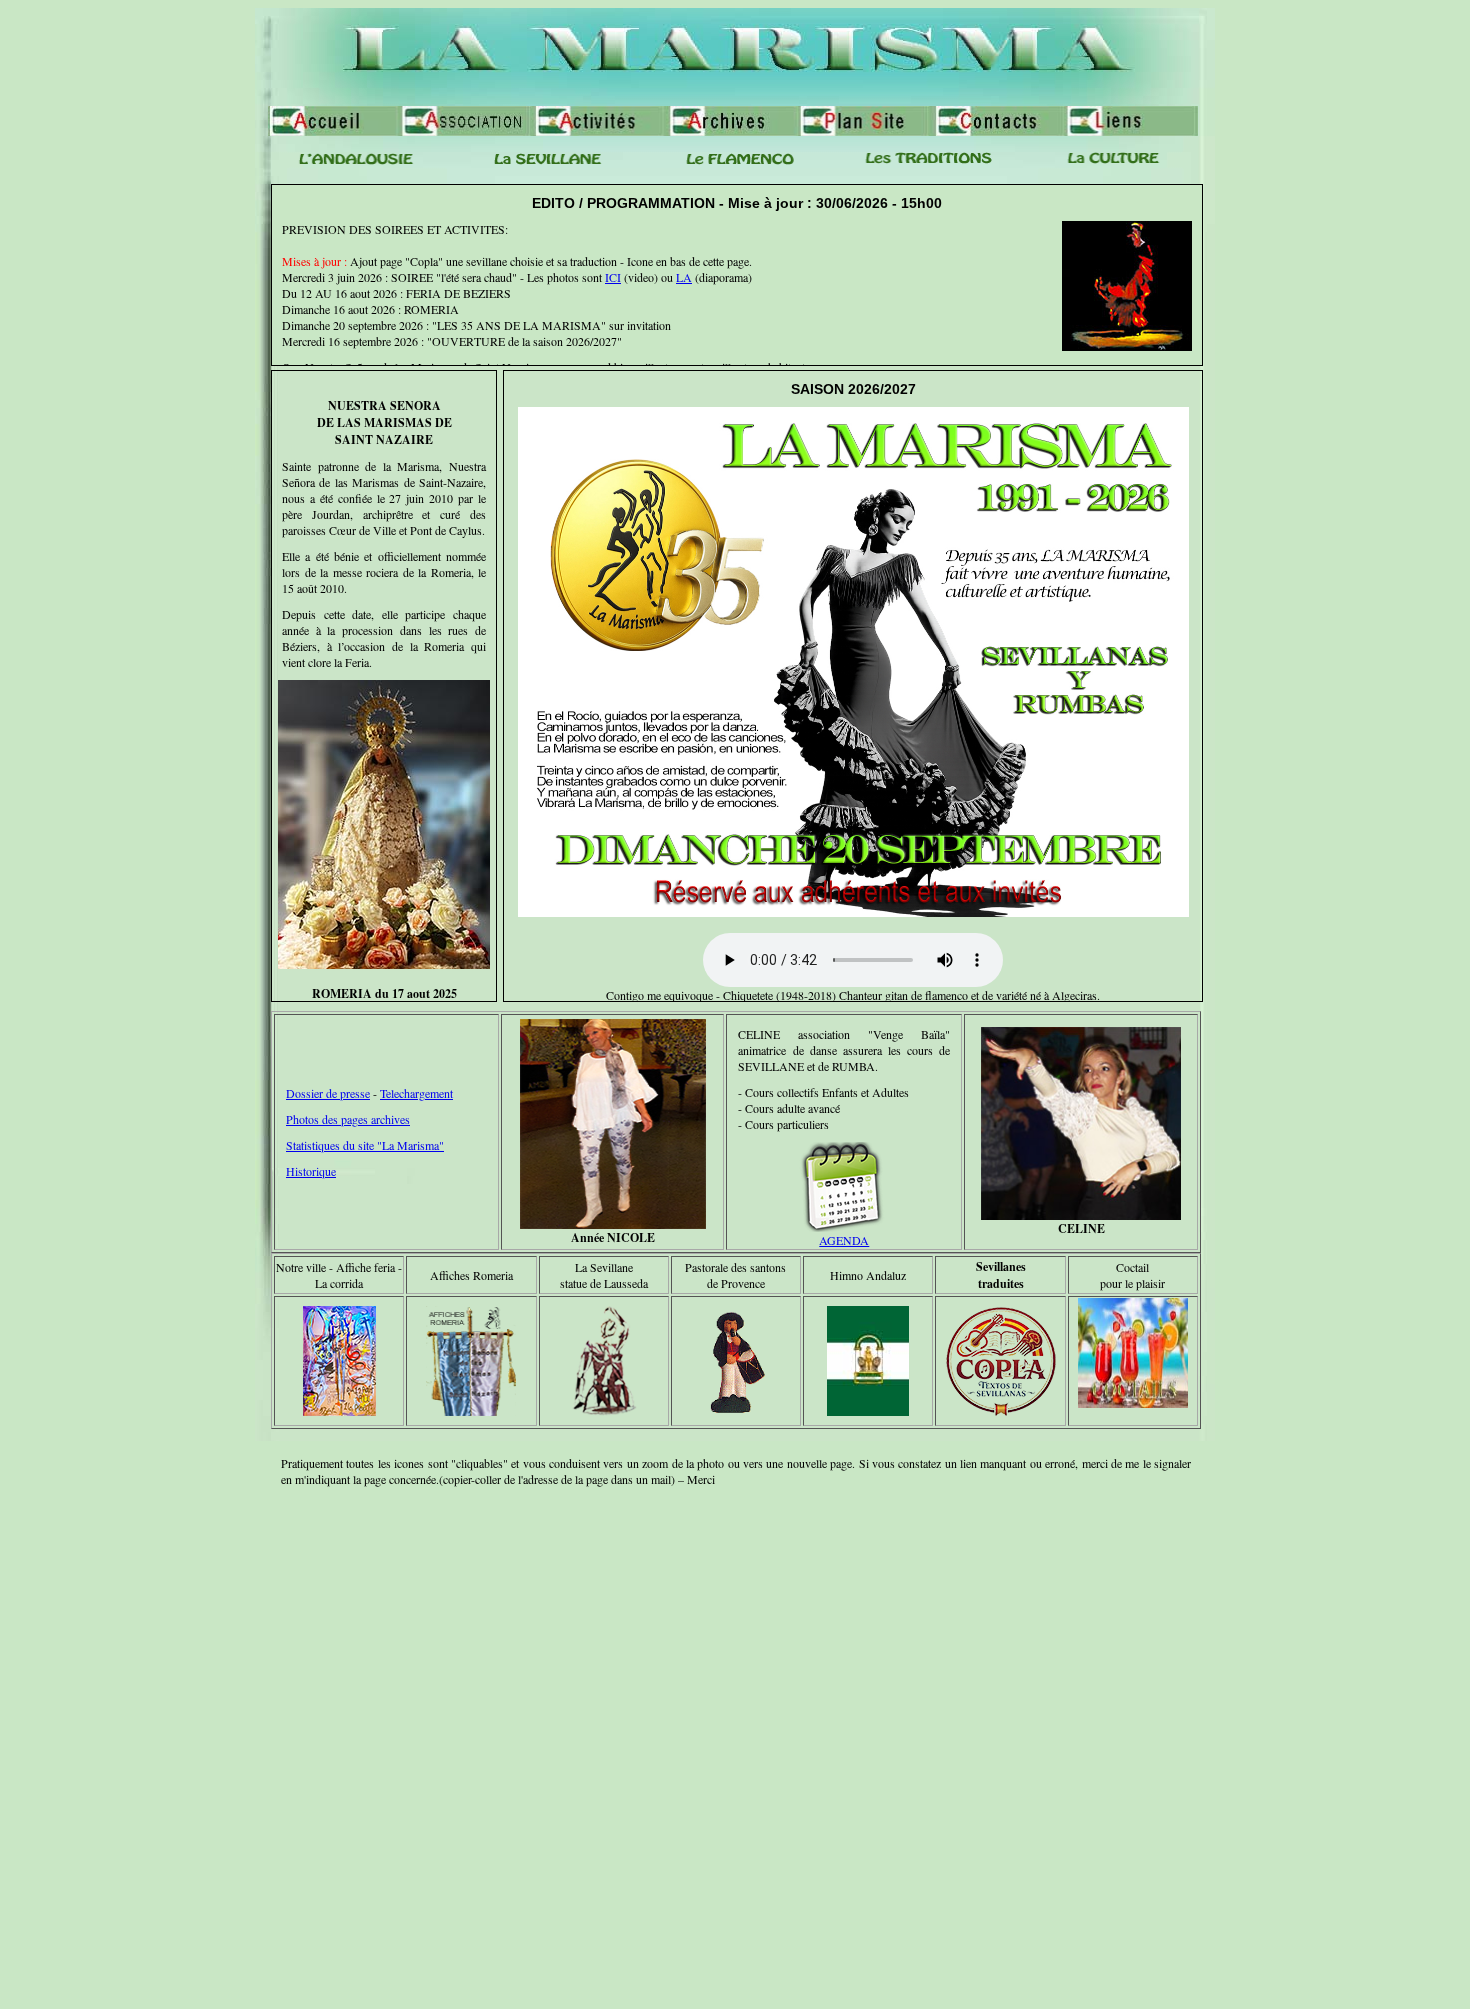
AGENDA (844, 1240)
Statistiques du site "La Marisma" (365, 1145)
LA (684, 277)
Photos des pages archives (348, 1119)
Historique (311, 1171)
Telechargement (416, 1093)
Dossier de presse (328, 1093)
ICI (613, 277)
